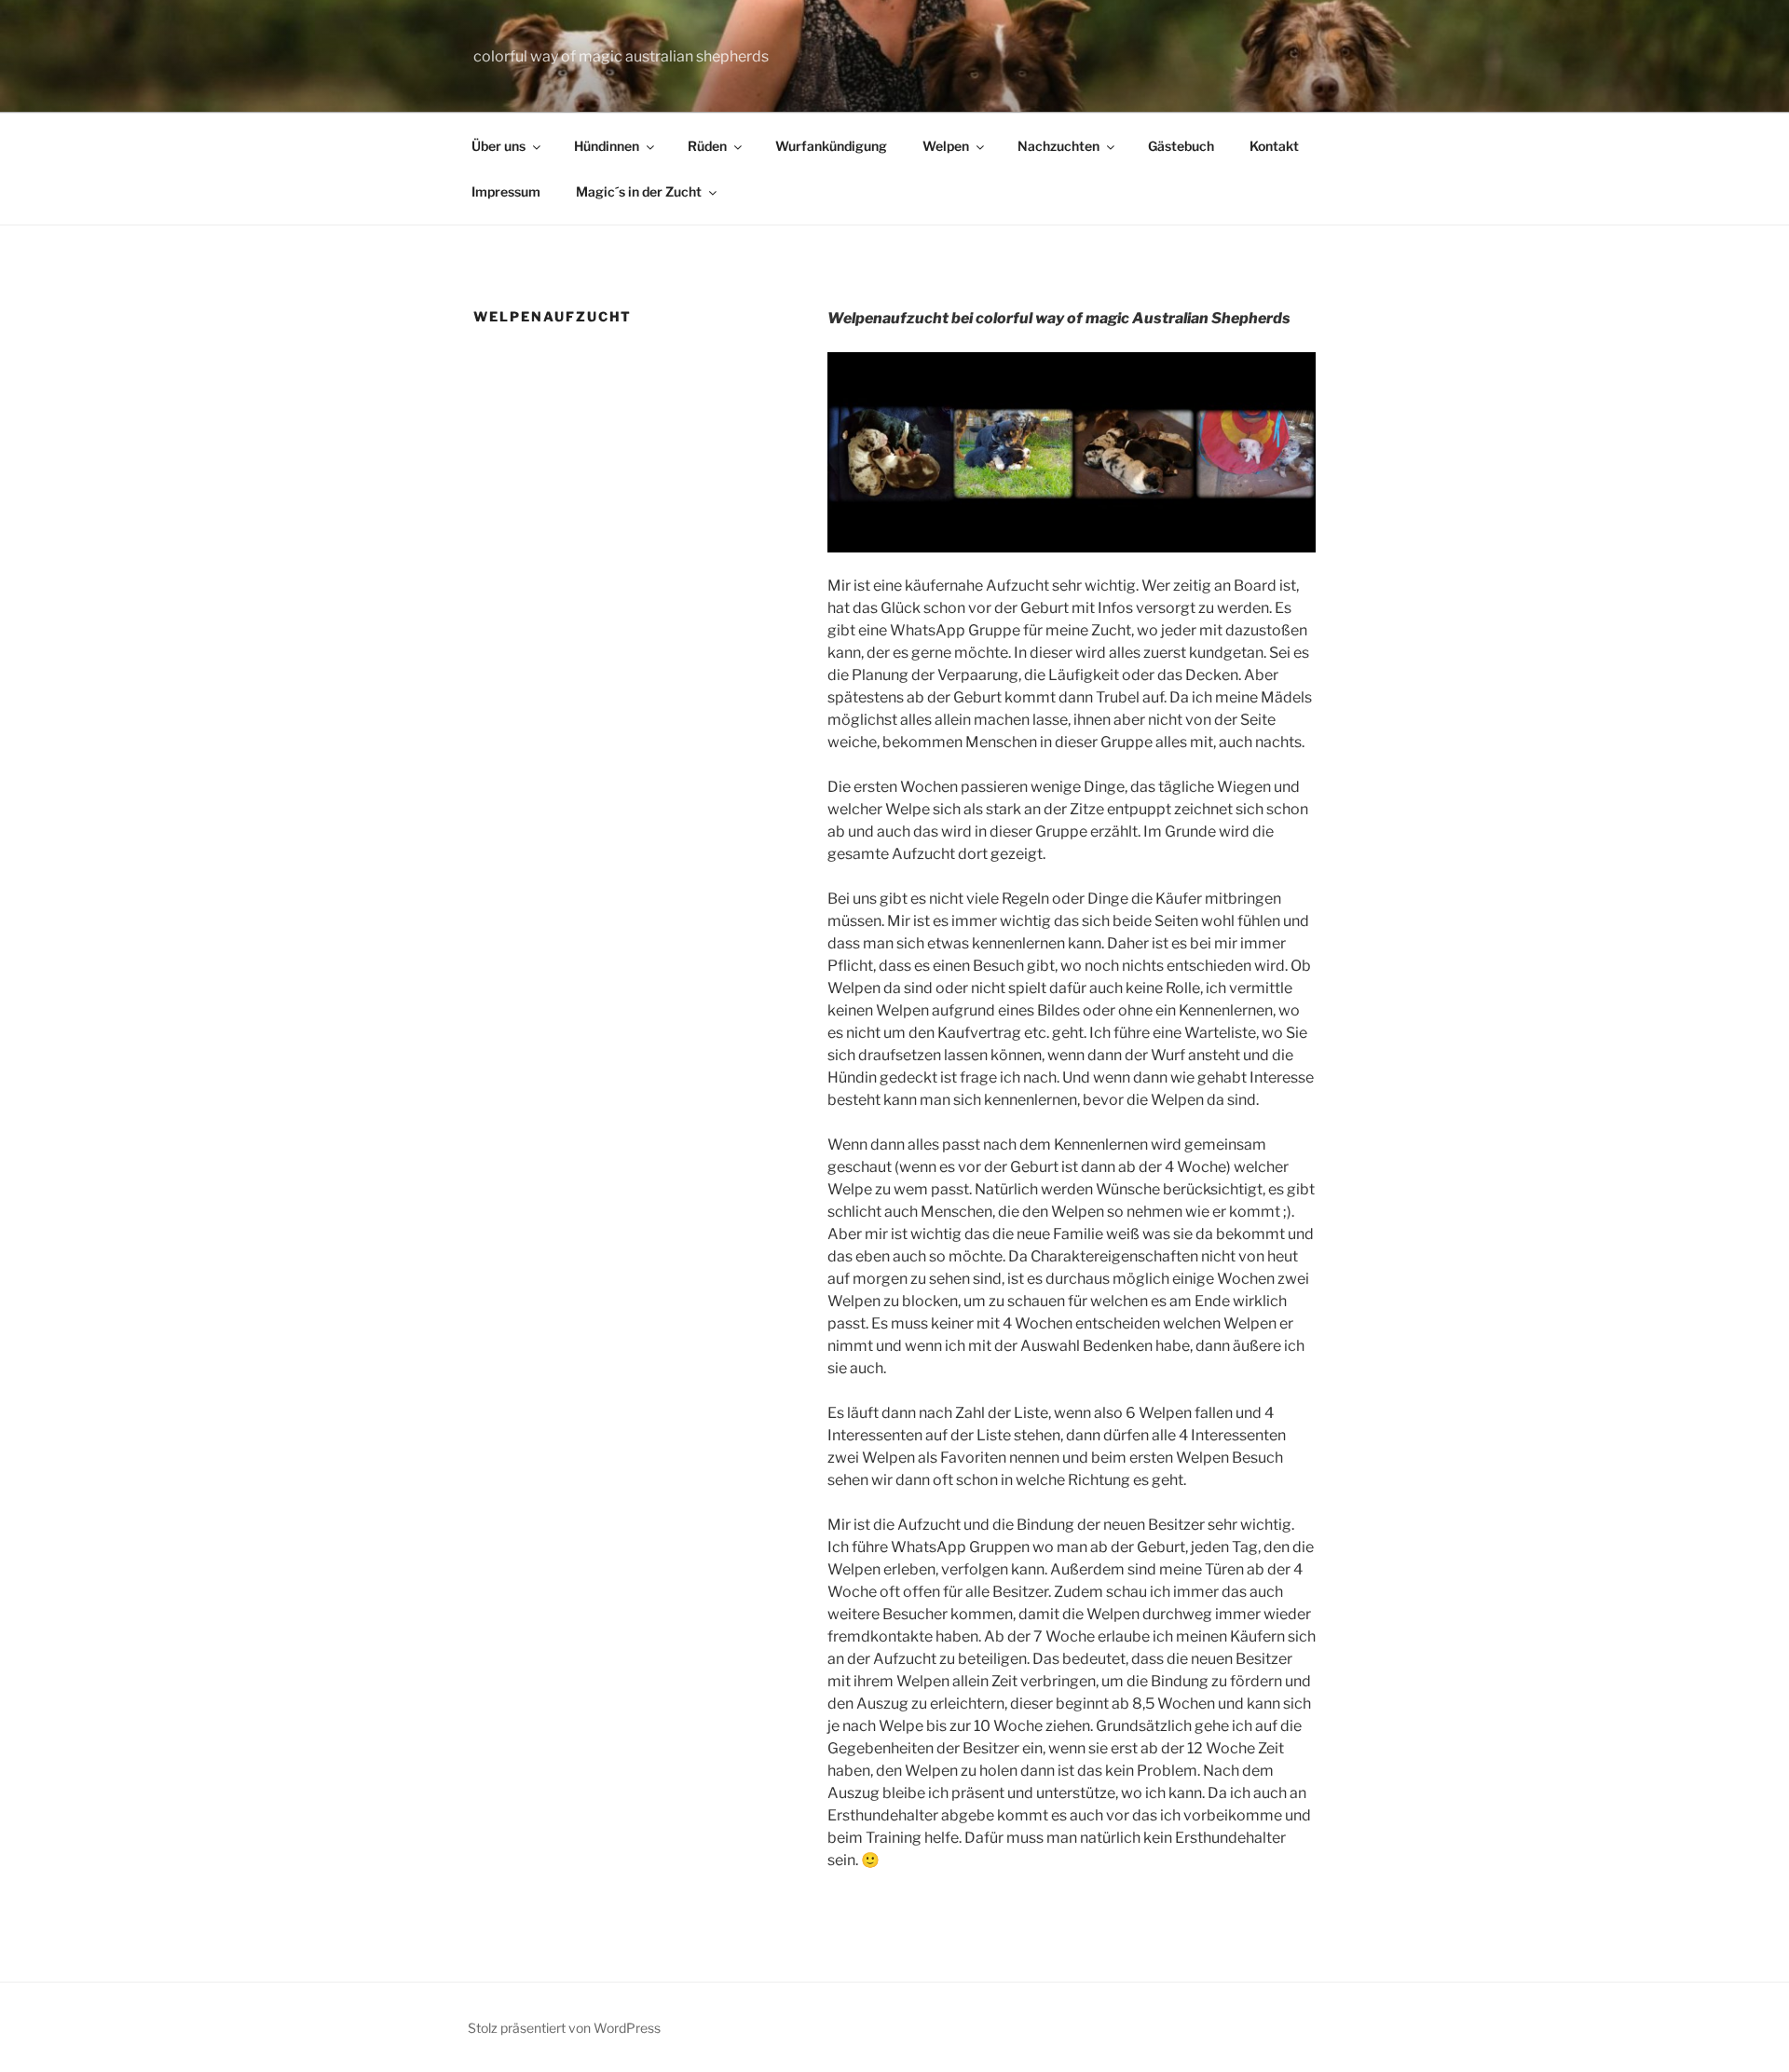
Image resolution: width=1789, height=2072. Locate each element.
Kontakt (1274, 146)
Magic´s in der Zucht (639, 191)
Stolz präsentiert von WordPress (564, 2028)
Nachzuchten (1058, 146)
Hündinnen (607, 146)
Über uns (498, 146)
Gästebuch (1181, 146)
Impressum (506, 191)
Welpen (946, 146)
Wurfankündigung (831, 146)
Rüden (707, 146)
